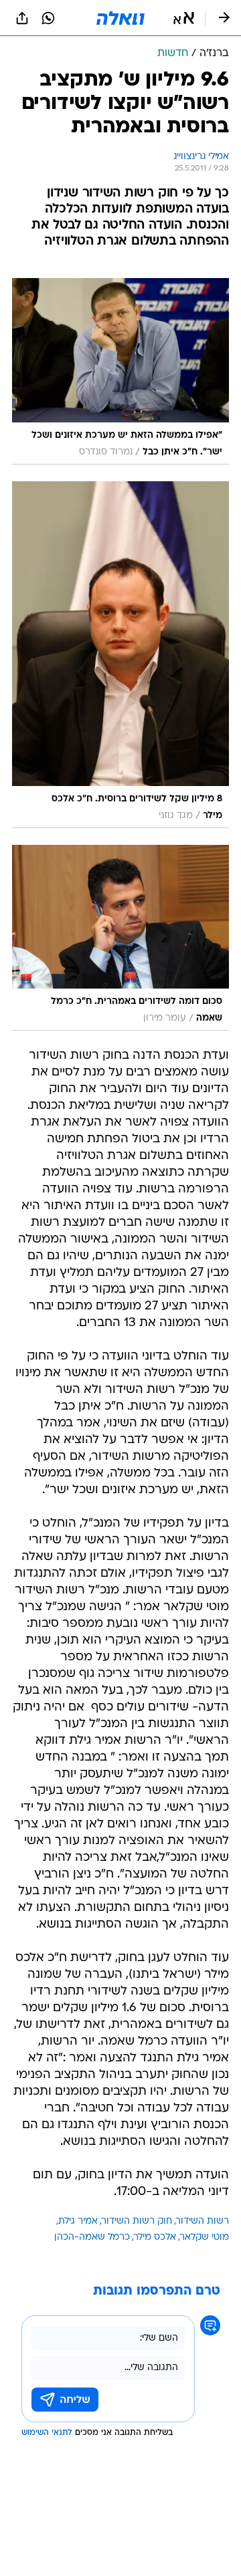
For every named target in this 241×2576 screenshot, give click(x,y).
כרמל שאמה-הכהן (92, 2237)
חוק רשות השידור (137, 2221)
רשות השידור (203, 2221)
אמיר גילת (78, 2221)
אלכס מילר (155, 2237)
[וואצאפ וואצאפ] (48, 18)
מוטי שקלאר (205, 2237)
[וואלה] (120, 18)
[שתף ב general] (22, 18)
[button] (184, 18)
